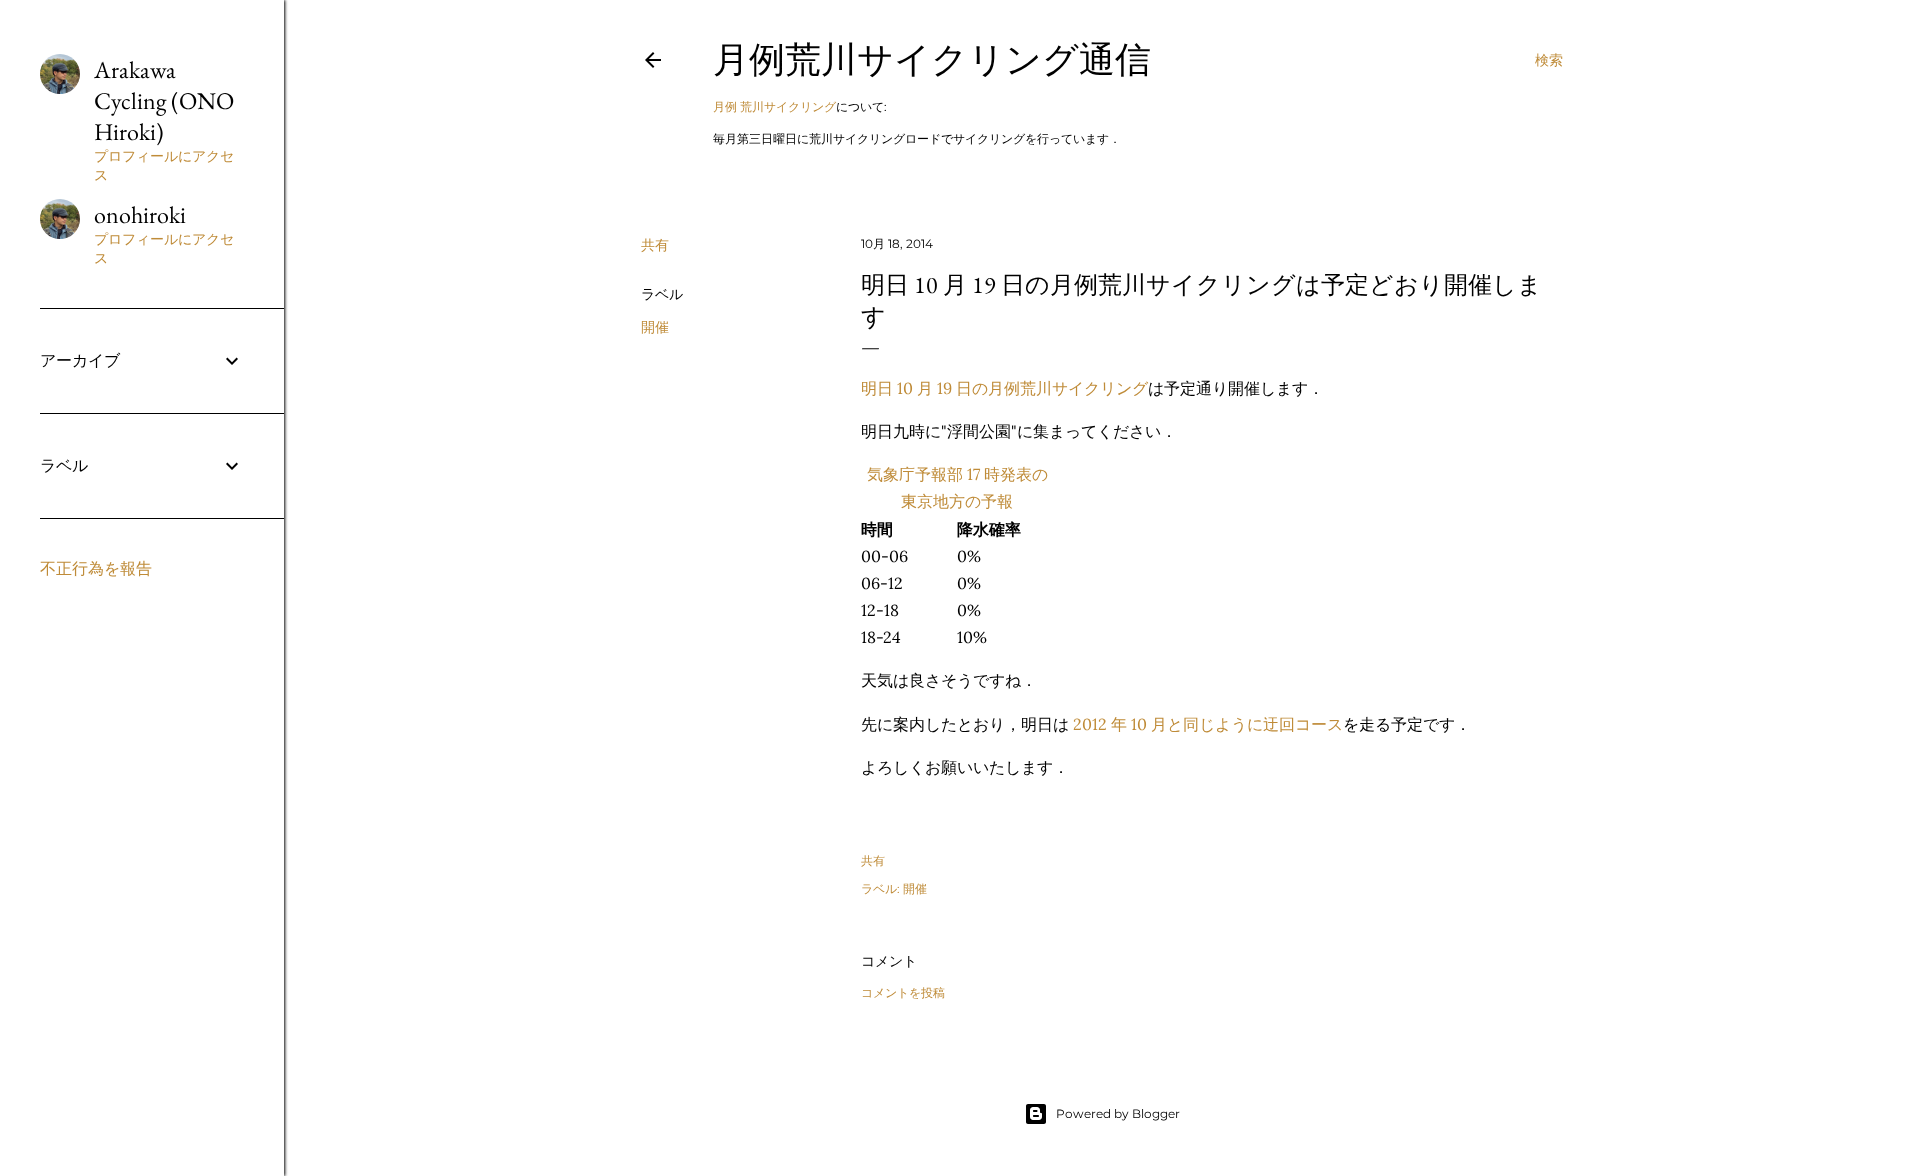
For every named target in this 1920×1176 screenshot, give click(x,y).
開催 (655, 327)
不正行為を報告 (96, 568)
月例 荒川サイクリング (774, 106)
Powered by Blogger (1118, 1113)
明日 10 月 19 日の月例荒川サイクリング (1004, 388)
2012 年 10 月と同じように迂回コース (1208, 724)
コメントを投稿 (903, 992)
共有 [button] (655, 245)
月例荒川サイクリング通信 (932, 59)
